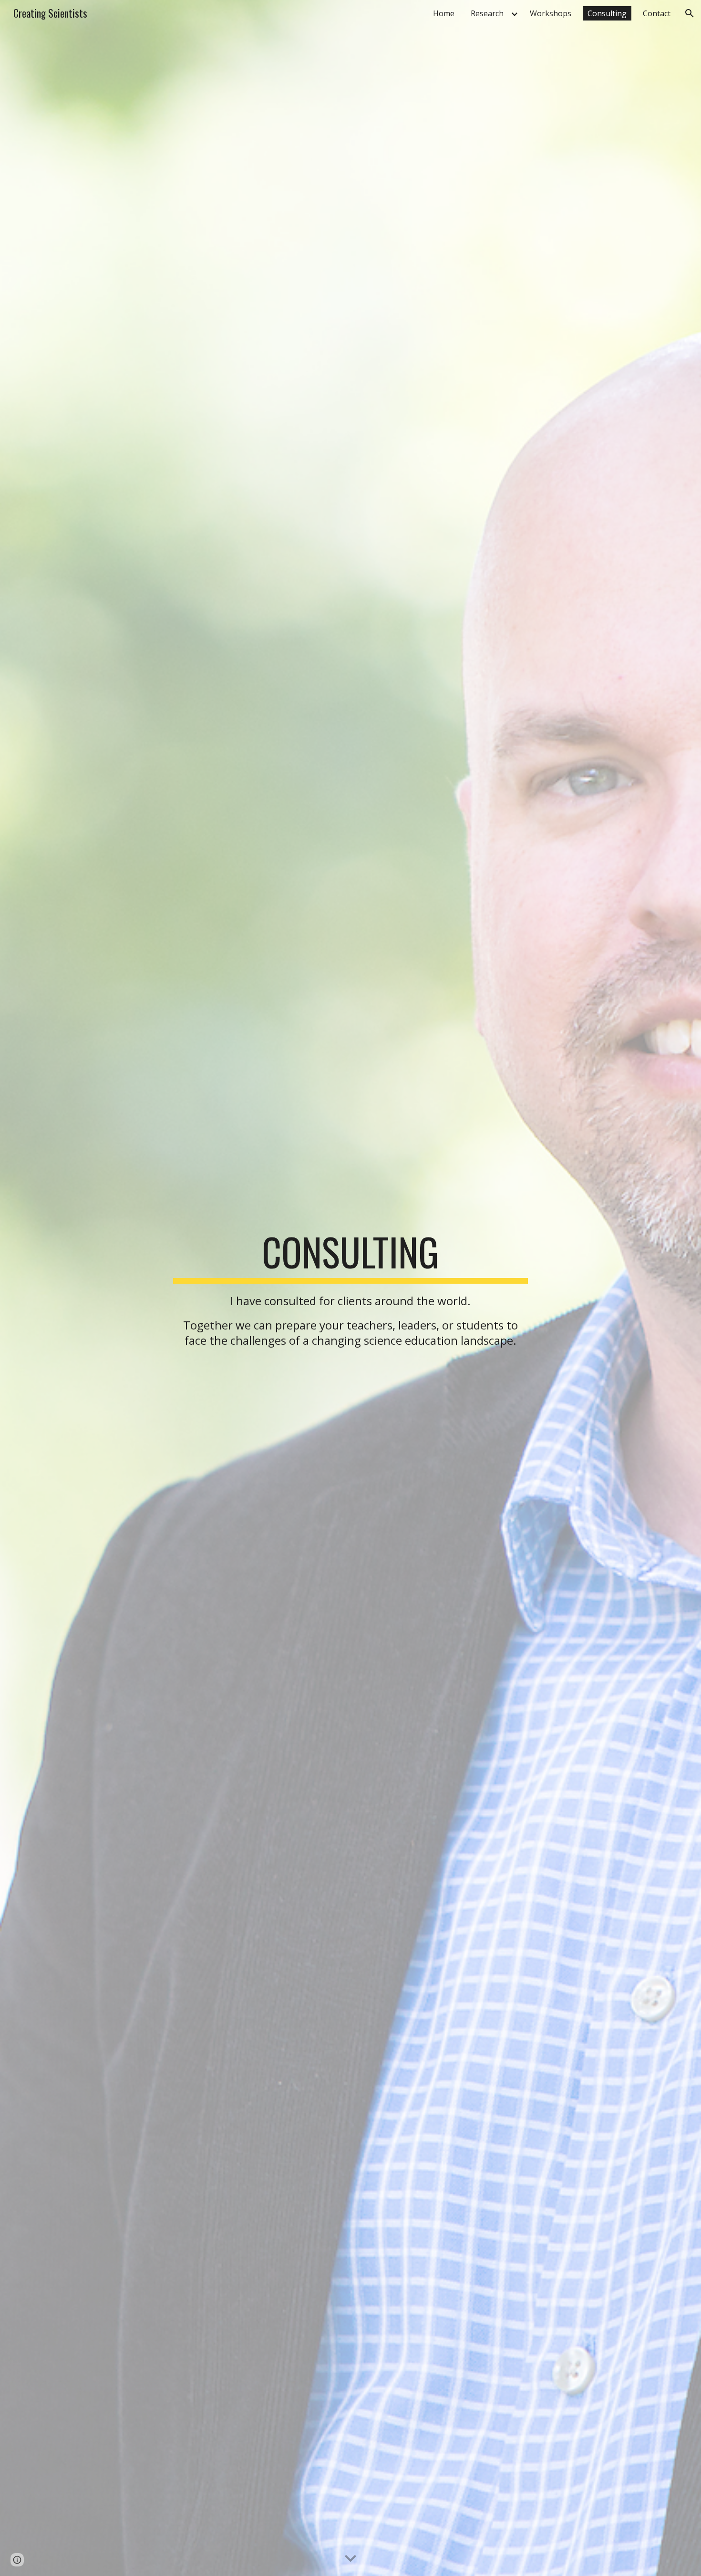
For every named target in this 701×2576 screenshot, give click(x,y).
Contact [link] (657, 13)
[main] (350, 1288)
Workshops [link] (551, 13)
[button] (690, 13)
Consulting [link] (607, 13)
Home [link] (444, 13)
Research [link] (487, 13)
